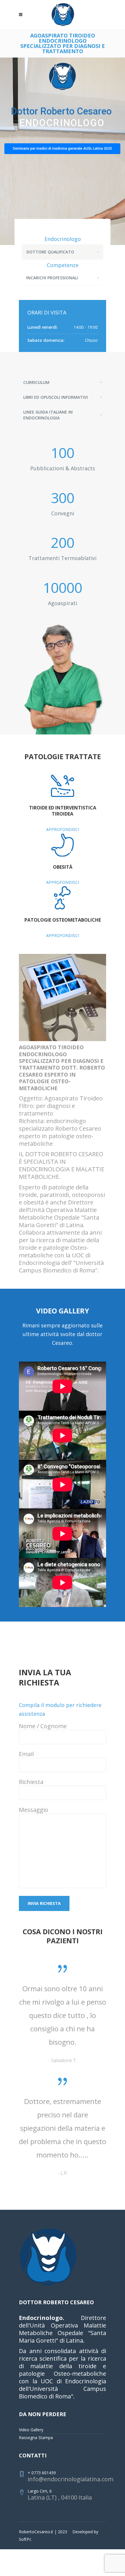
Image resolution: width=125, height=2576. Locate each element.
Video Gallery (31, 2483)
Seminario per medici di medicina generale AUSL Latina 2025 (62, 149)
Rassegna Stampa (36, 2491)
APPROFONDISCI (63, 829)
